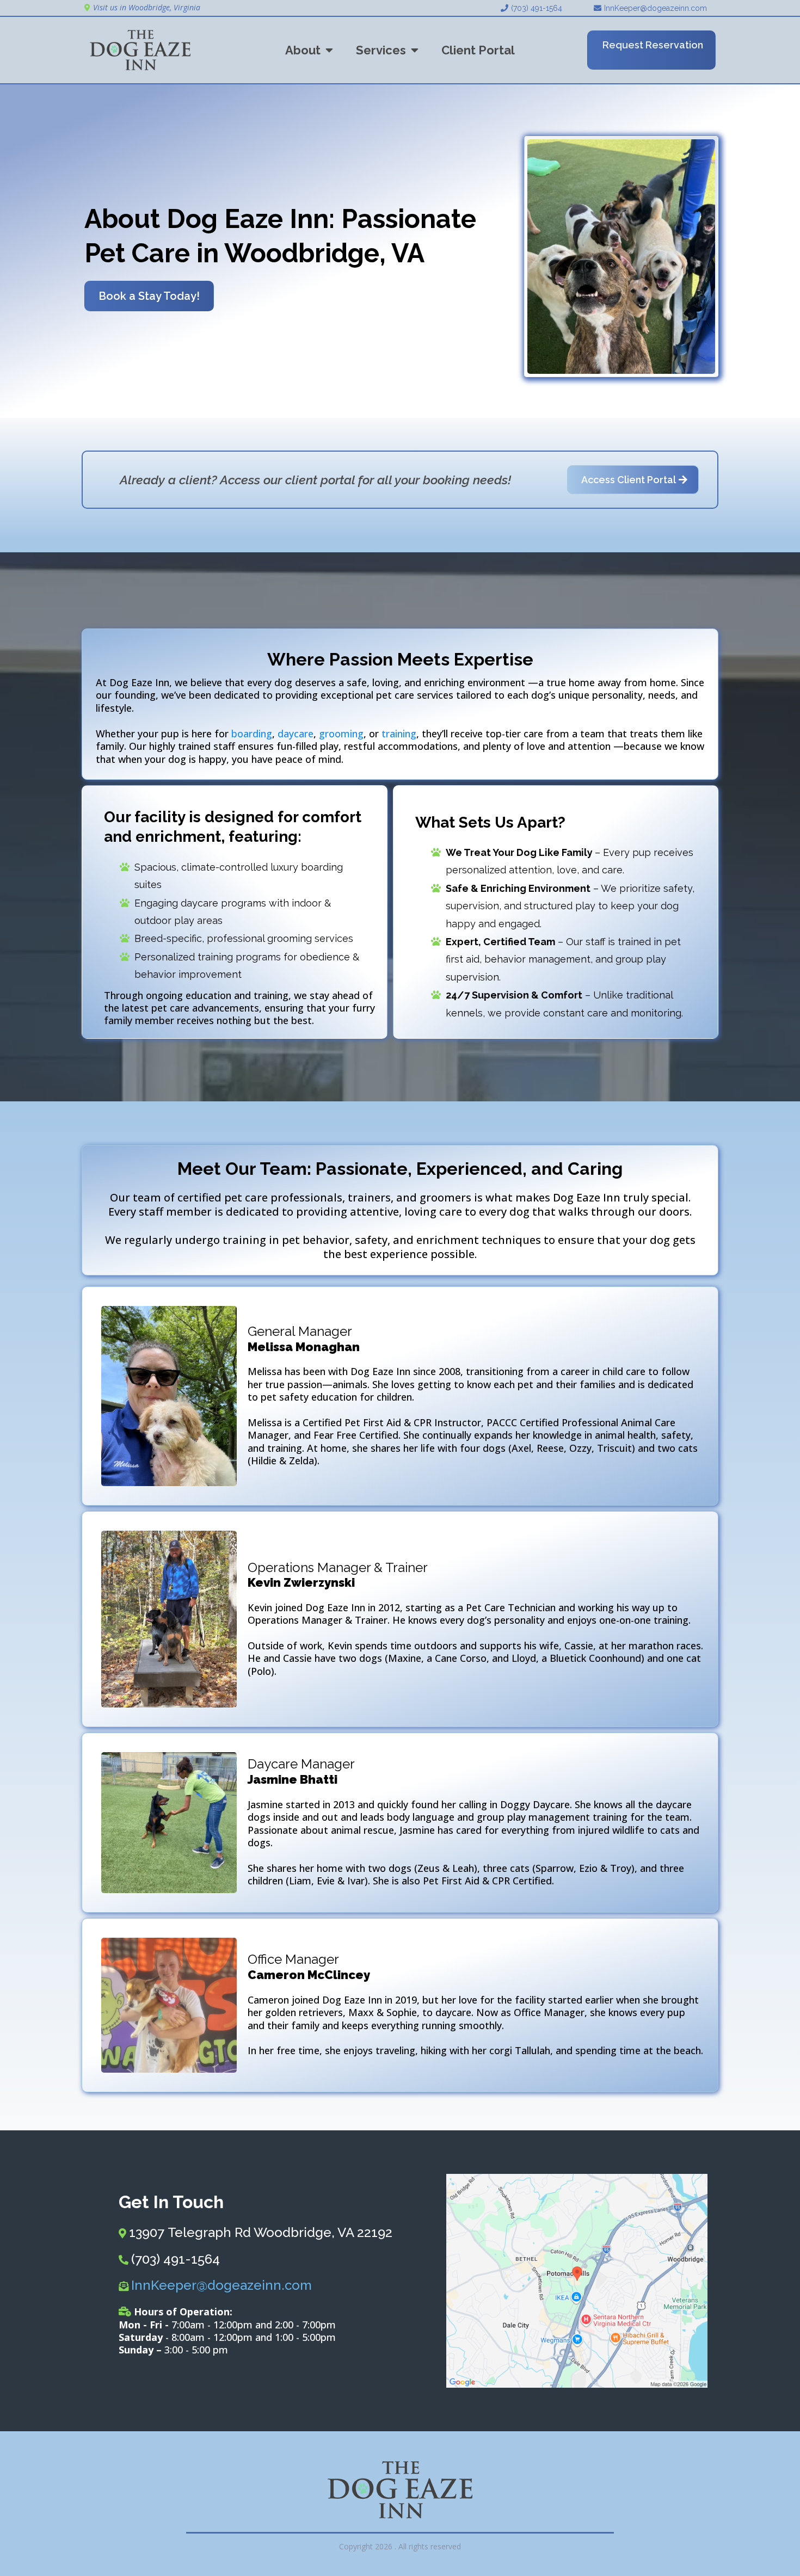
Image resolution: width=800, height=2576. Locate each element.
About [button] (304, 50)
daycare (296, 734)
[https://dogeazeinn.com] (140, 50)
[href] (577, 2281)
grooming (341, 734)
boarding (252, 734)
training (399, 734)
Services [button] (382, 50)
